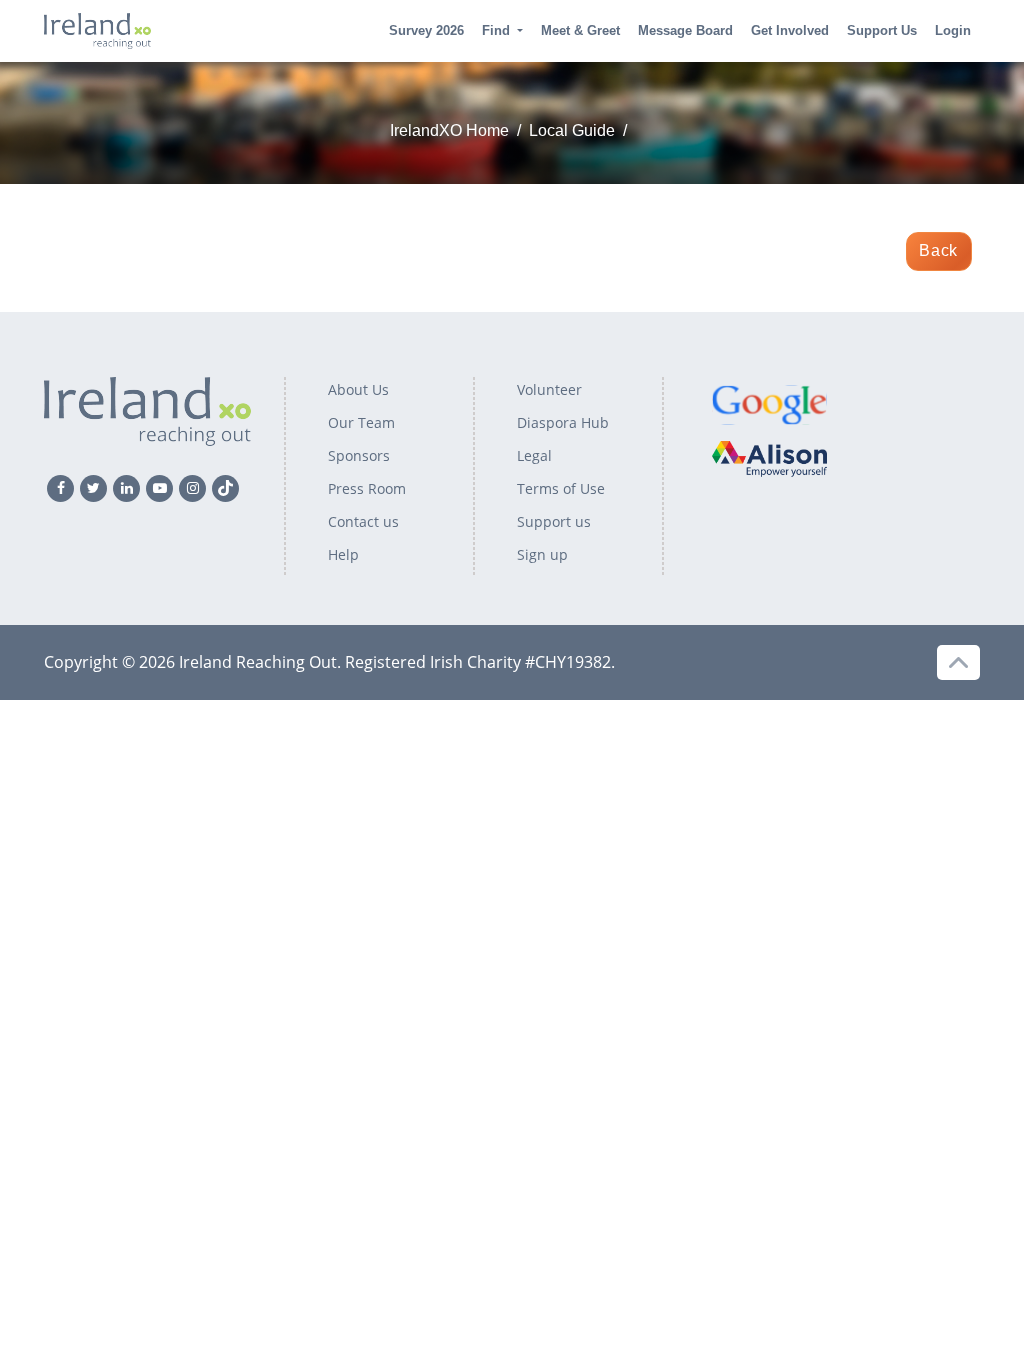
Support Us (882, 30)
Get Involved (790, 30)
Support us (554, 521)
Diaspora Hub (563, 422)
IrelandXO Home (449, 130)
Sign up (542, 554)
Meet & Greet (580, 30)
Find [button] (496, 30)
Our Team (361, 422)
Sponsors (359, 455)
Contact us (363, 521)
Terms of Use (561, 488)
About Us (358, 389)
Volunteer (549, 389)
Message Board (685, 30)
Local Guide (572, 130)
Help (343, 554)
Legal (534, 455)
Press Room (367, 488)
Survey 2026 (426, 30)
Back (938, 250)
